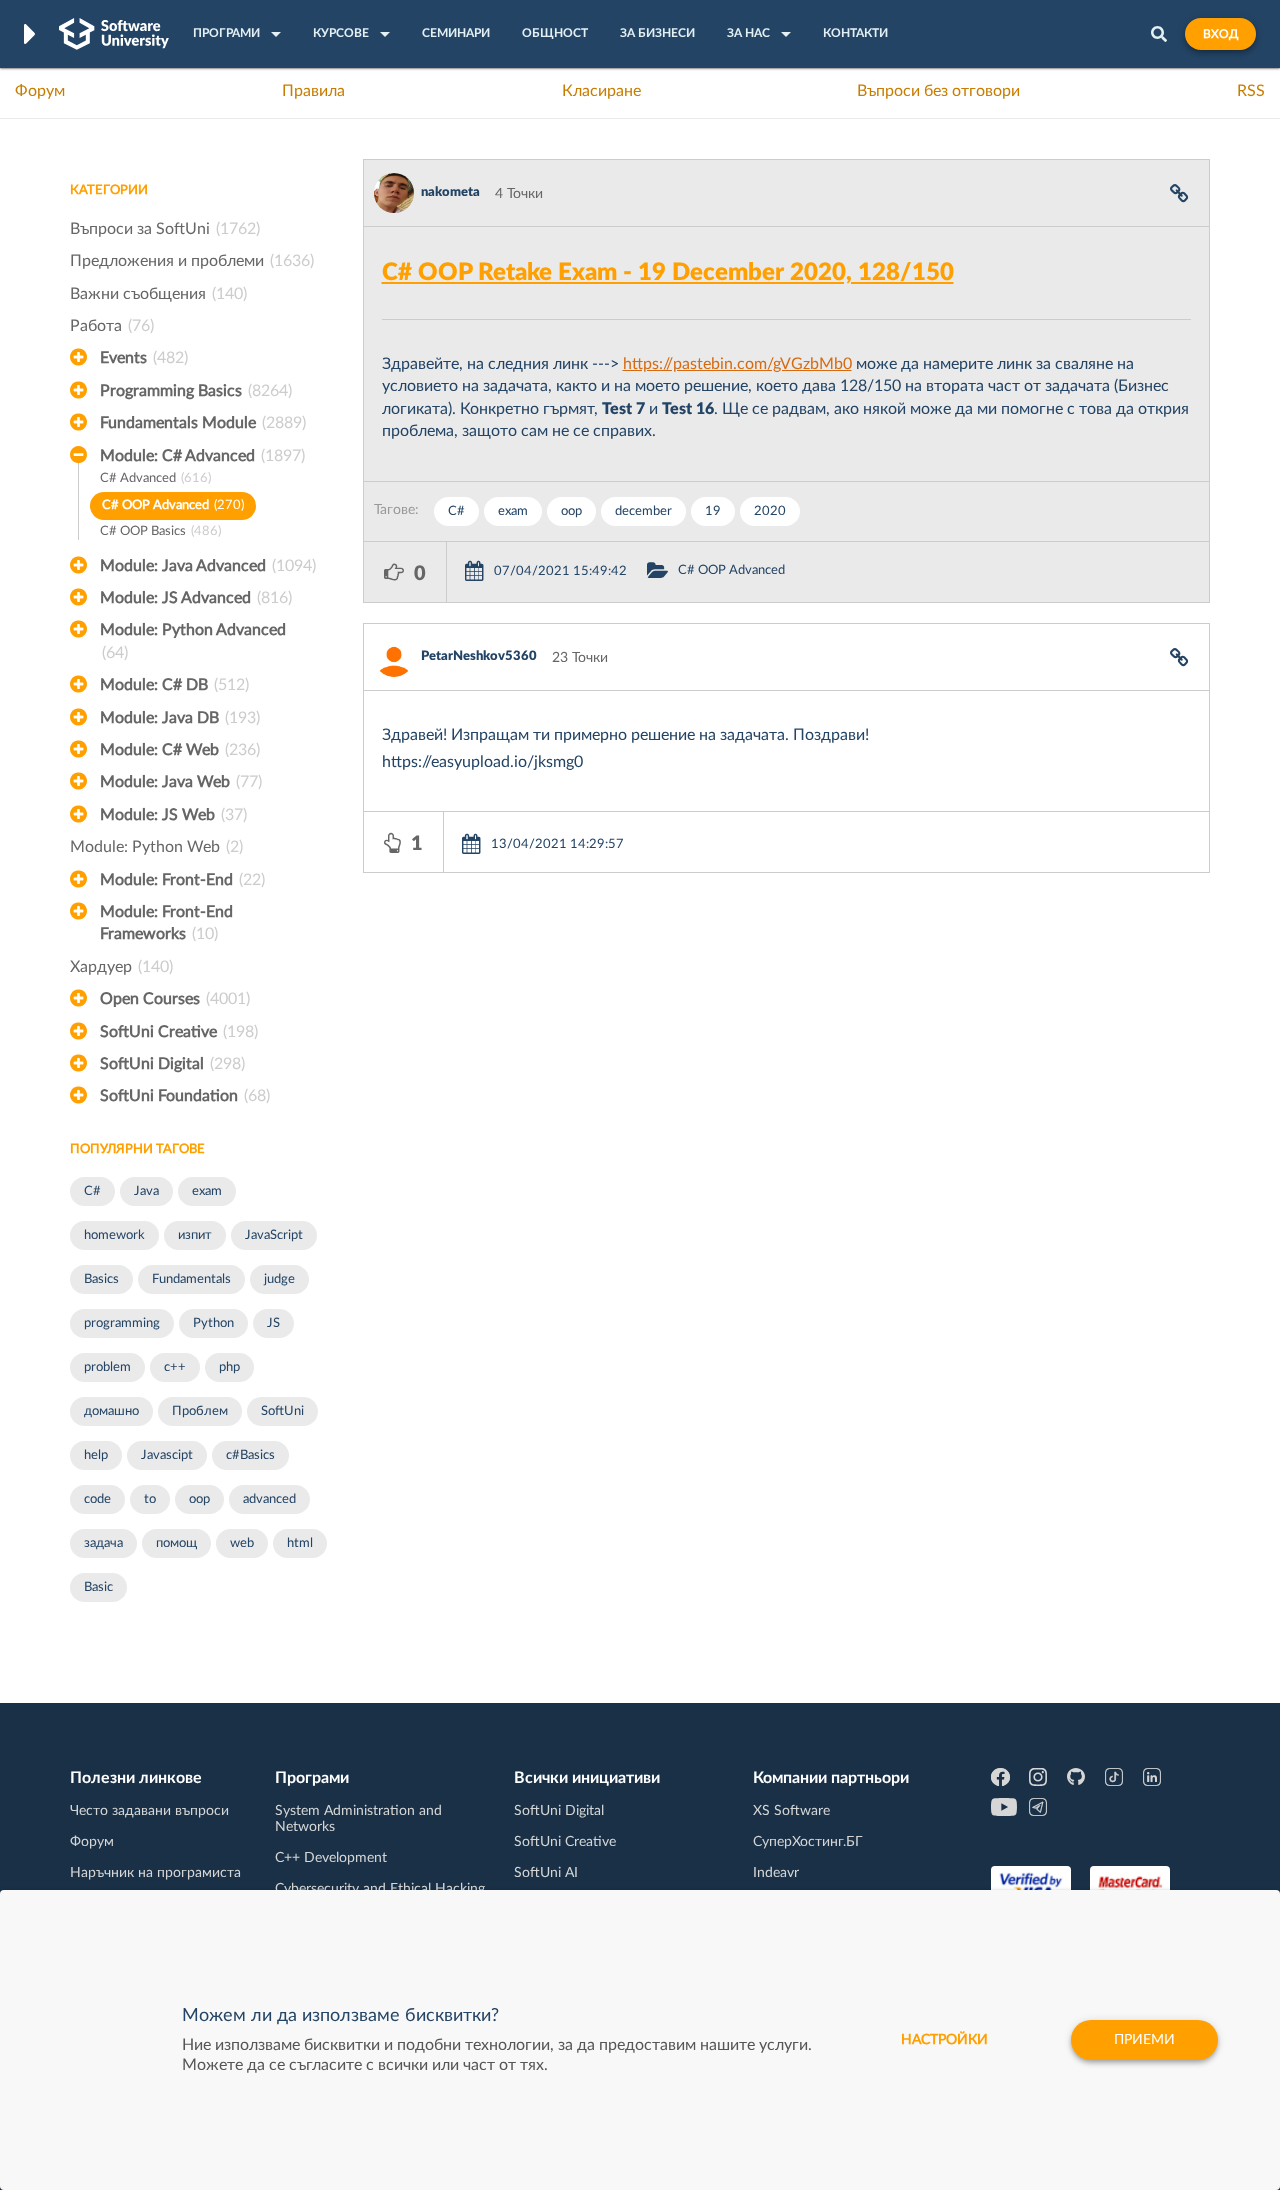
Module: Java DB (180, 718)
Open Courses (175, 999)
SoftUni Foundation (185, 1096)
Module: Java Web (181, 782)
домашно (111, 1411)
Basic (98, 1587)
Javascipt (167, 1455)
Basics (101, 1279)
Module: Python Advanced (193, 641)
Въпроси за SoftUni (165, 229)
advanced (269, 1499)
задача (103, 1543)
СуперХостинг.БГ (808, 1842)
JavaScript (274, 1235)
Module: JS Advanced (196, 598)
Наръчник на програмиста (155, 1873)
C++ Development (331, 1858)
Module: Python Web (156, 847)
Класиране (601, 91)
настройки (944, 2040)
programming (122, 1323)
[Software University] (114, 34)
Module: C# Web (180, 750)
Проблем (200, 1411)
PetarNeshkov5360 (479, 656)
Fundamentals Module (203, 423)
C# (92, 1191)
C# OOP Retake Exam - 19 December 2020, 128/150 (668, 273)
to (150, 1499)
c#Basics (250, 1455)
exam (207, 1191)
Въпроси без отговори (938, 91)
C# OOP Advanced (173, 505)
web (242, 1543)
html (300, 1543)
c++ (175, 1367)
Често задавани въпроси (149, 1811)
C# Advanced (155, 478)
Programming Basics (196, 391)
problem (107, 1367)
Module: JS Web (173, 815)
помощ (176, 1543)
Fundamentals (191, 1279)
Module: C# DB (174, 685)
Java (146, 1191)
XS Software (791, 1811)
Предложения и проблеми (192, 261)
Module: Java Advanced (208, 566)
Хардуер (121, 967)
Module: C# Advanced (202, 456)
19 (713, 511)
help (96, 1455)
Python (213, 1323)
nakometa (450, 192)
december (643, 511)
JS (273, 1323)
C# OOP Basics (160, 531)
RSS (1251, 91)
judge (279, 1279)
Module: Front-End (182, 880)
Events (144, 358)
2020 (770, 511)
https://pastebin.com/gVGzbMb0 (737, 364)
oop (199, 1499)
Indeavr (776, 1873)
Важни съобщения (158, 294)
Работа (112, 326)
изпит (195, 1235)
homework (114, 1235)
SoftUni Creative (179, 1032)
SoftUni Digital (172, 1064)
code (97, 1499)
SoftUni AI (546, 1873)
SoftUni (282, 1411)
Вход (1220, 34)
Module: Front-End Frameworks (166, 923)
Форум (40, 91)
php (229, 1367)
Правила (313, 91)
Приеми (1144, 2040)
